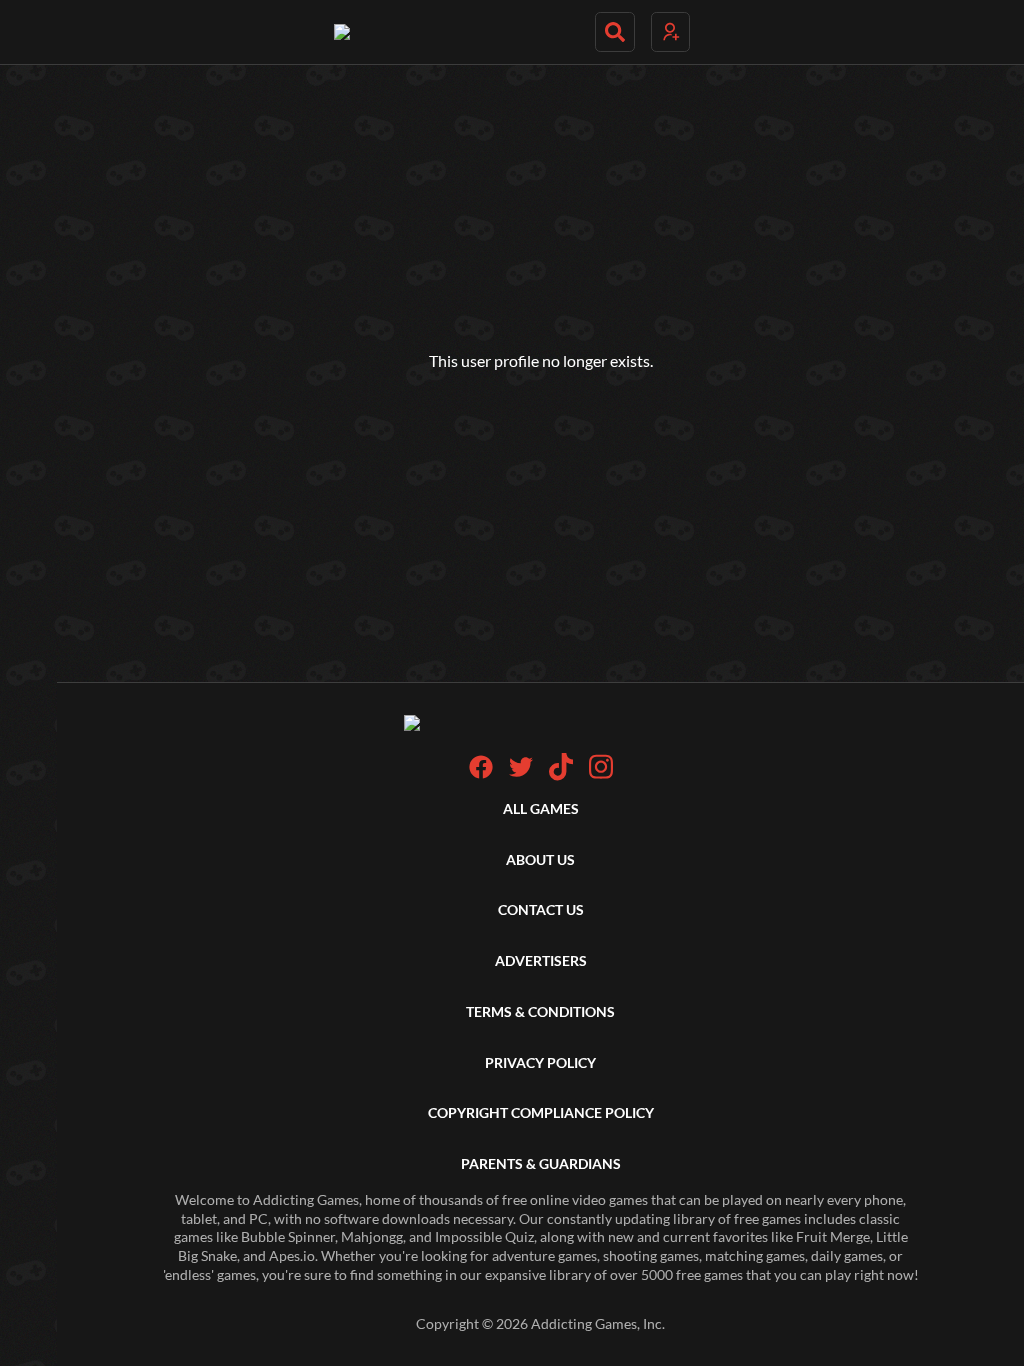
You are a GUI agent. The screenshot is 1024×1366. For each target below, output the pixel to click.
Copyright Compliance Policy (541, 1112)
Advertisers (541, 960)
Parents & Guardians (541, 1163)
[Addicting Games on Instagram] (601, 775)
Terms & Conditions (540, 1011)
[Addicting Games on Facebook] (481, 773)
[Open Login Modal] (670, 32)
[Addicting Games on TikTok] (561, 775)
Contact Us (541, 909)
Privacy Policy (540, 1062)
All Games (541, 808)
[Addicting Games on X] (521, 773)
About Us (540, 859)
